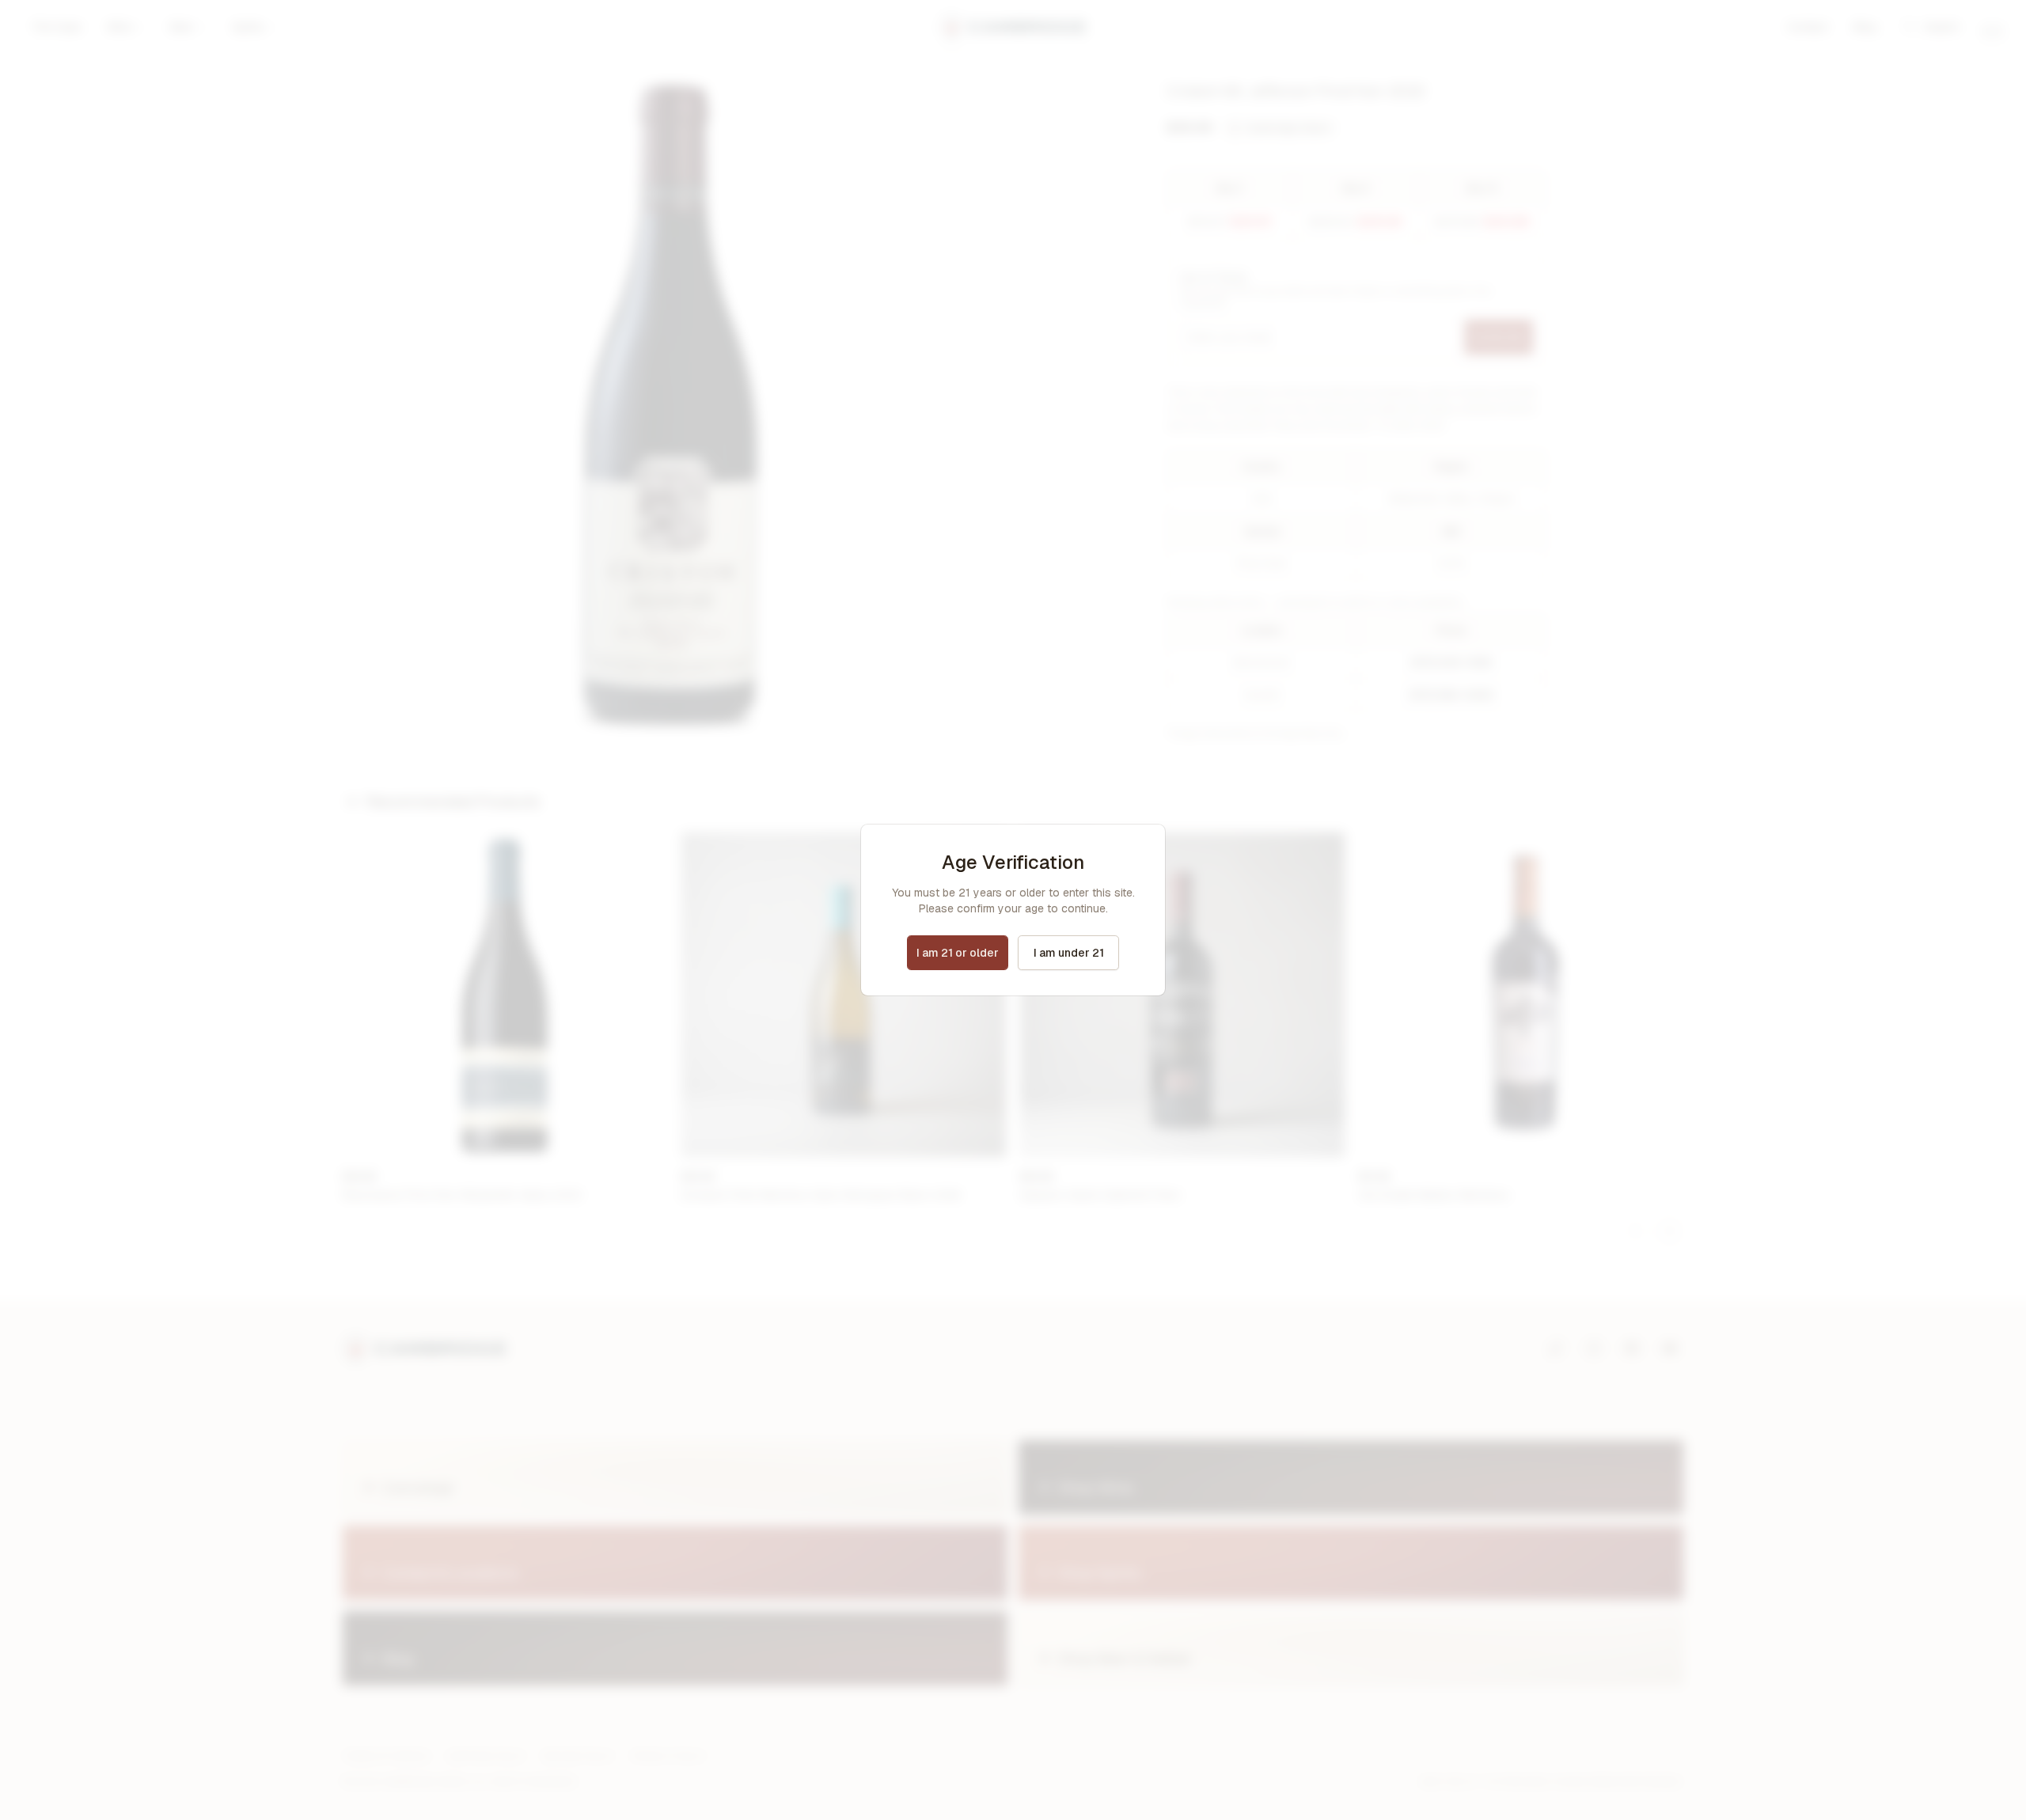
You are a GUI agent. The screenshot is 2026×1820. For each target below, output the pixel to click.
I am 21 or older (958, 953)
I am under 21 (1069, 953)
